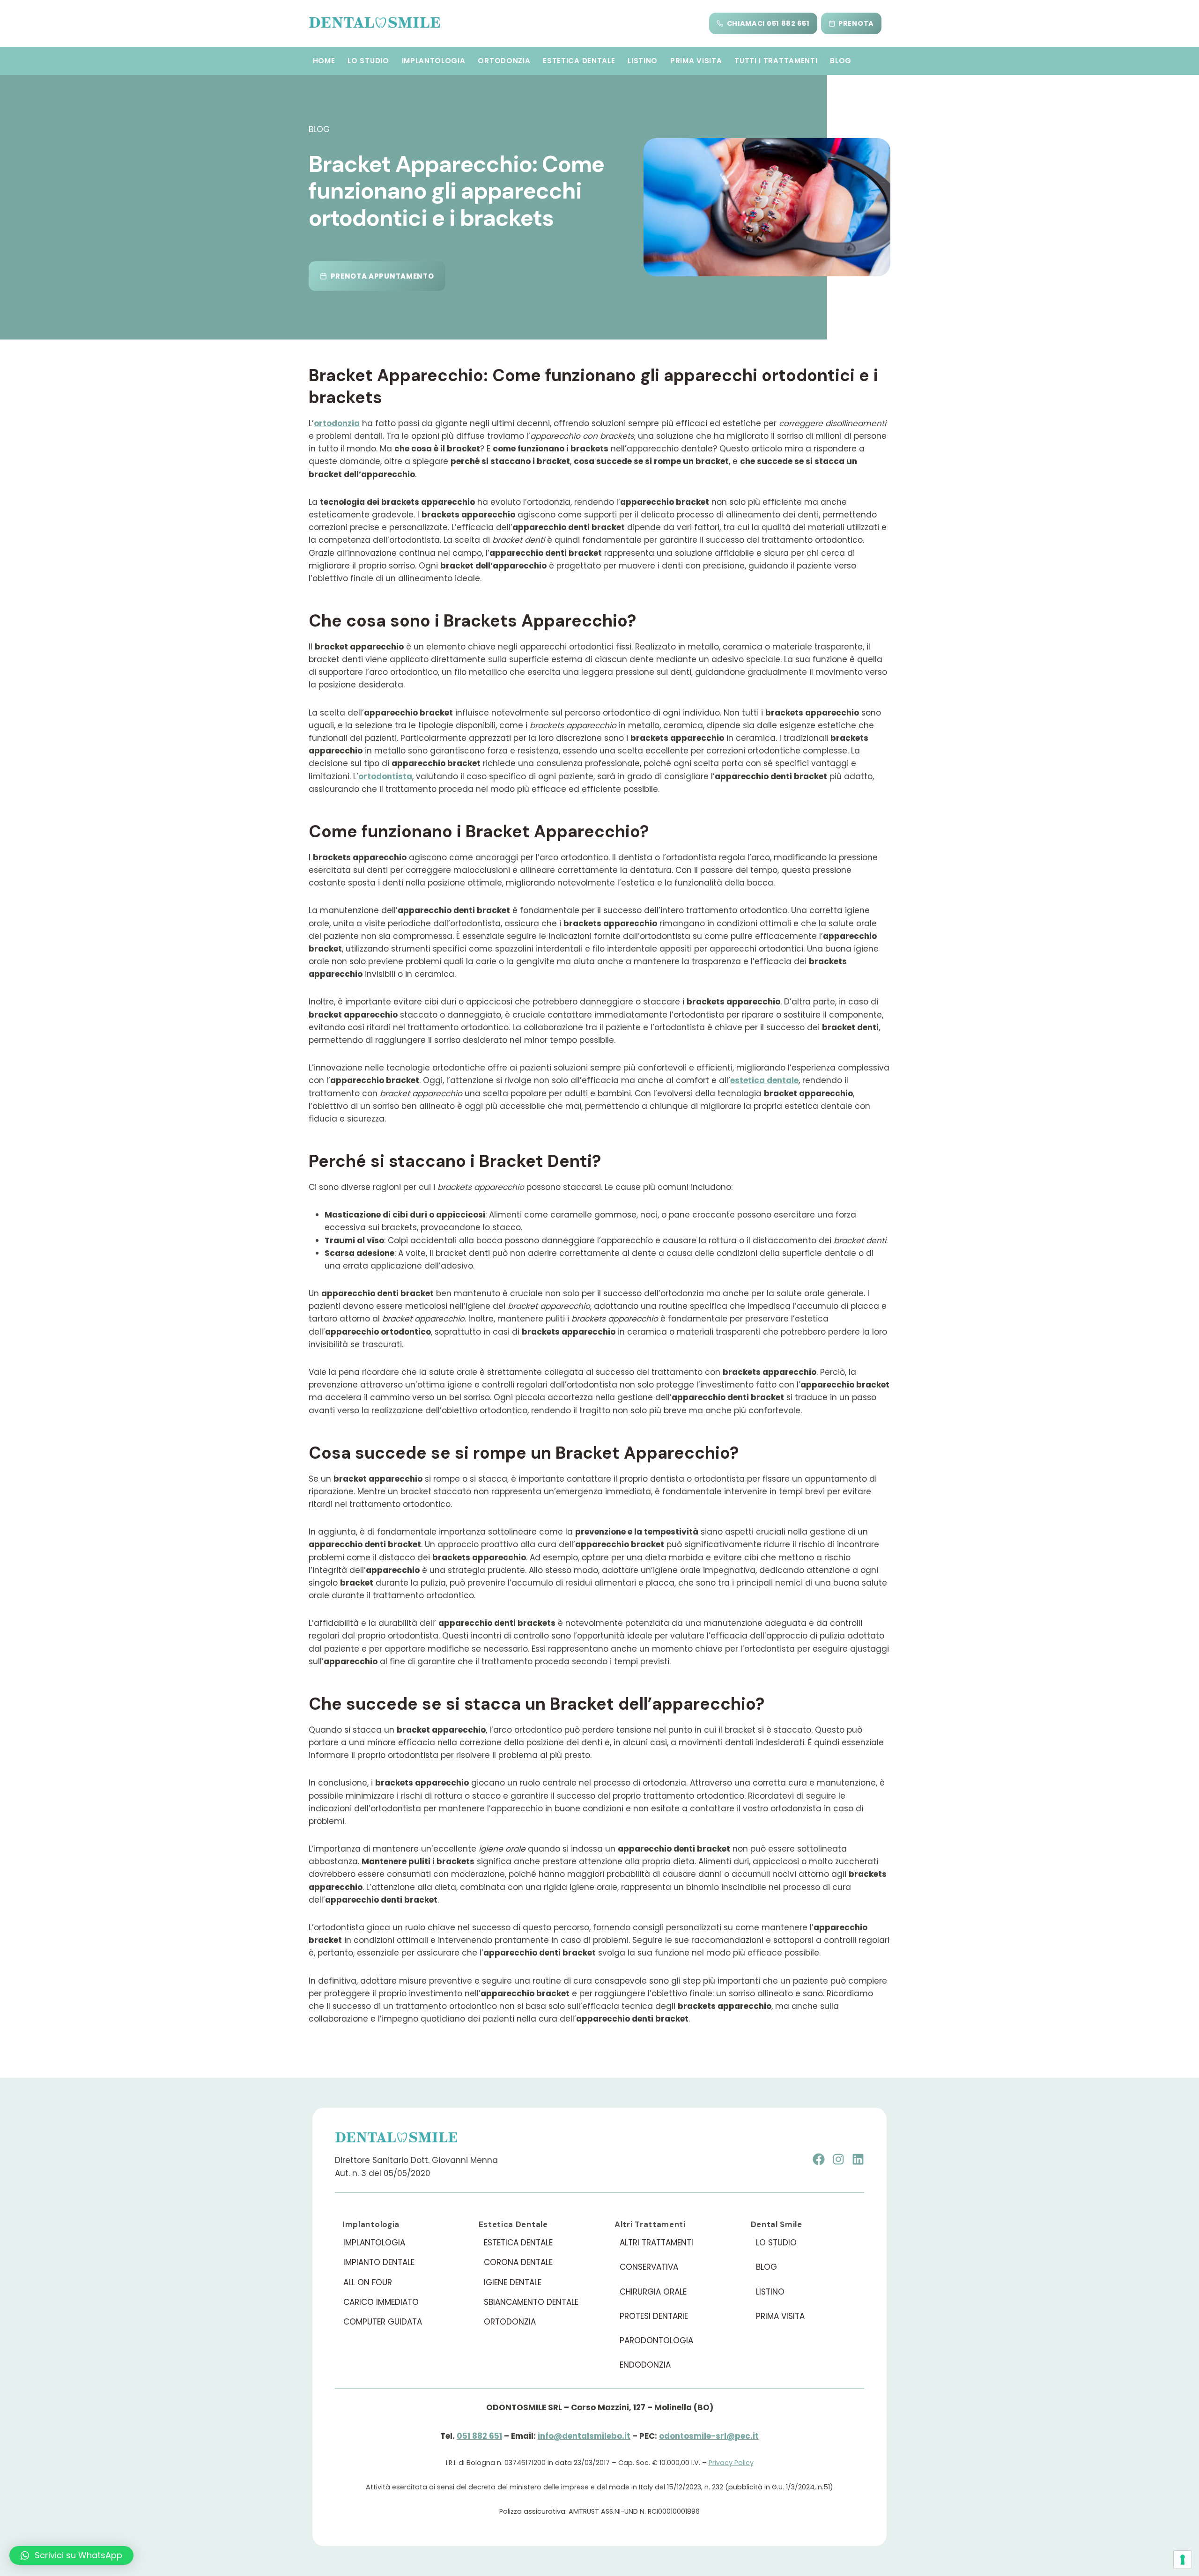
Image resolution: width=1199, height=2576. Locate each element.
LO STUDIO (368, 61)
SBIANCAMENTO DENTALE (531, 2302)
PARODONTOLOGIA (656, 2340)
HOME (324, 61)
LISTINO (643, 61)
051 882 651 (479, 2436)
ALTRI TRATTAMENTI (656, 2243)
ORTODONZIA (504, 61)
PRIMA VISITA (696, 61)
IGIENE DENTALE (513, 2282)
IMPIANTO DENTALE (379, 2262)
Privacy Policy (731, 2463)
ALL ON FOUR (368, 2282)
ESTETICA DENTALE (579, 61)
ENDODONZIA (645, 2365)
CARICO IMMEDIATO (381, 2302)
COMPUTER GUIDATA (383, 2322)
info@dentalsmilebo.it (584, 2436)
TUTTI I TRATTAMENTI (776, 61)
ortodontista (385, 776)
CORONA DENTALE (518, 2262)
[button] (71, 2555)
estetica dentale (764, 1080)
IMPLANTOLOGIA (434, 61)
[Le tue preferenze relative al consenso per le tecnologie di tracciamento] (1183, 2560)
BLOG (841, 61)
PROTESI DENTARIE (654, 2316)
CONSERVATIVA (649, 2267)
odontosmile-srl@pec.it (709, 2436)
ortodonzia (337, 423)
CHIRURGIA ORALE (653, 2292)
